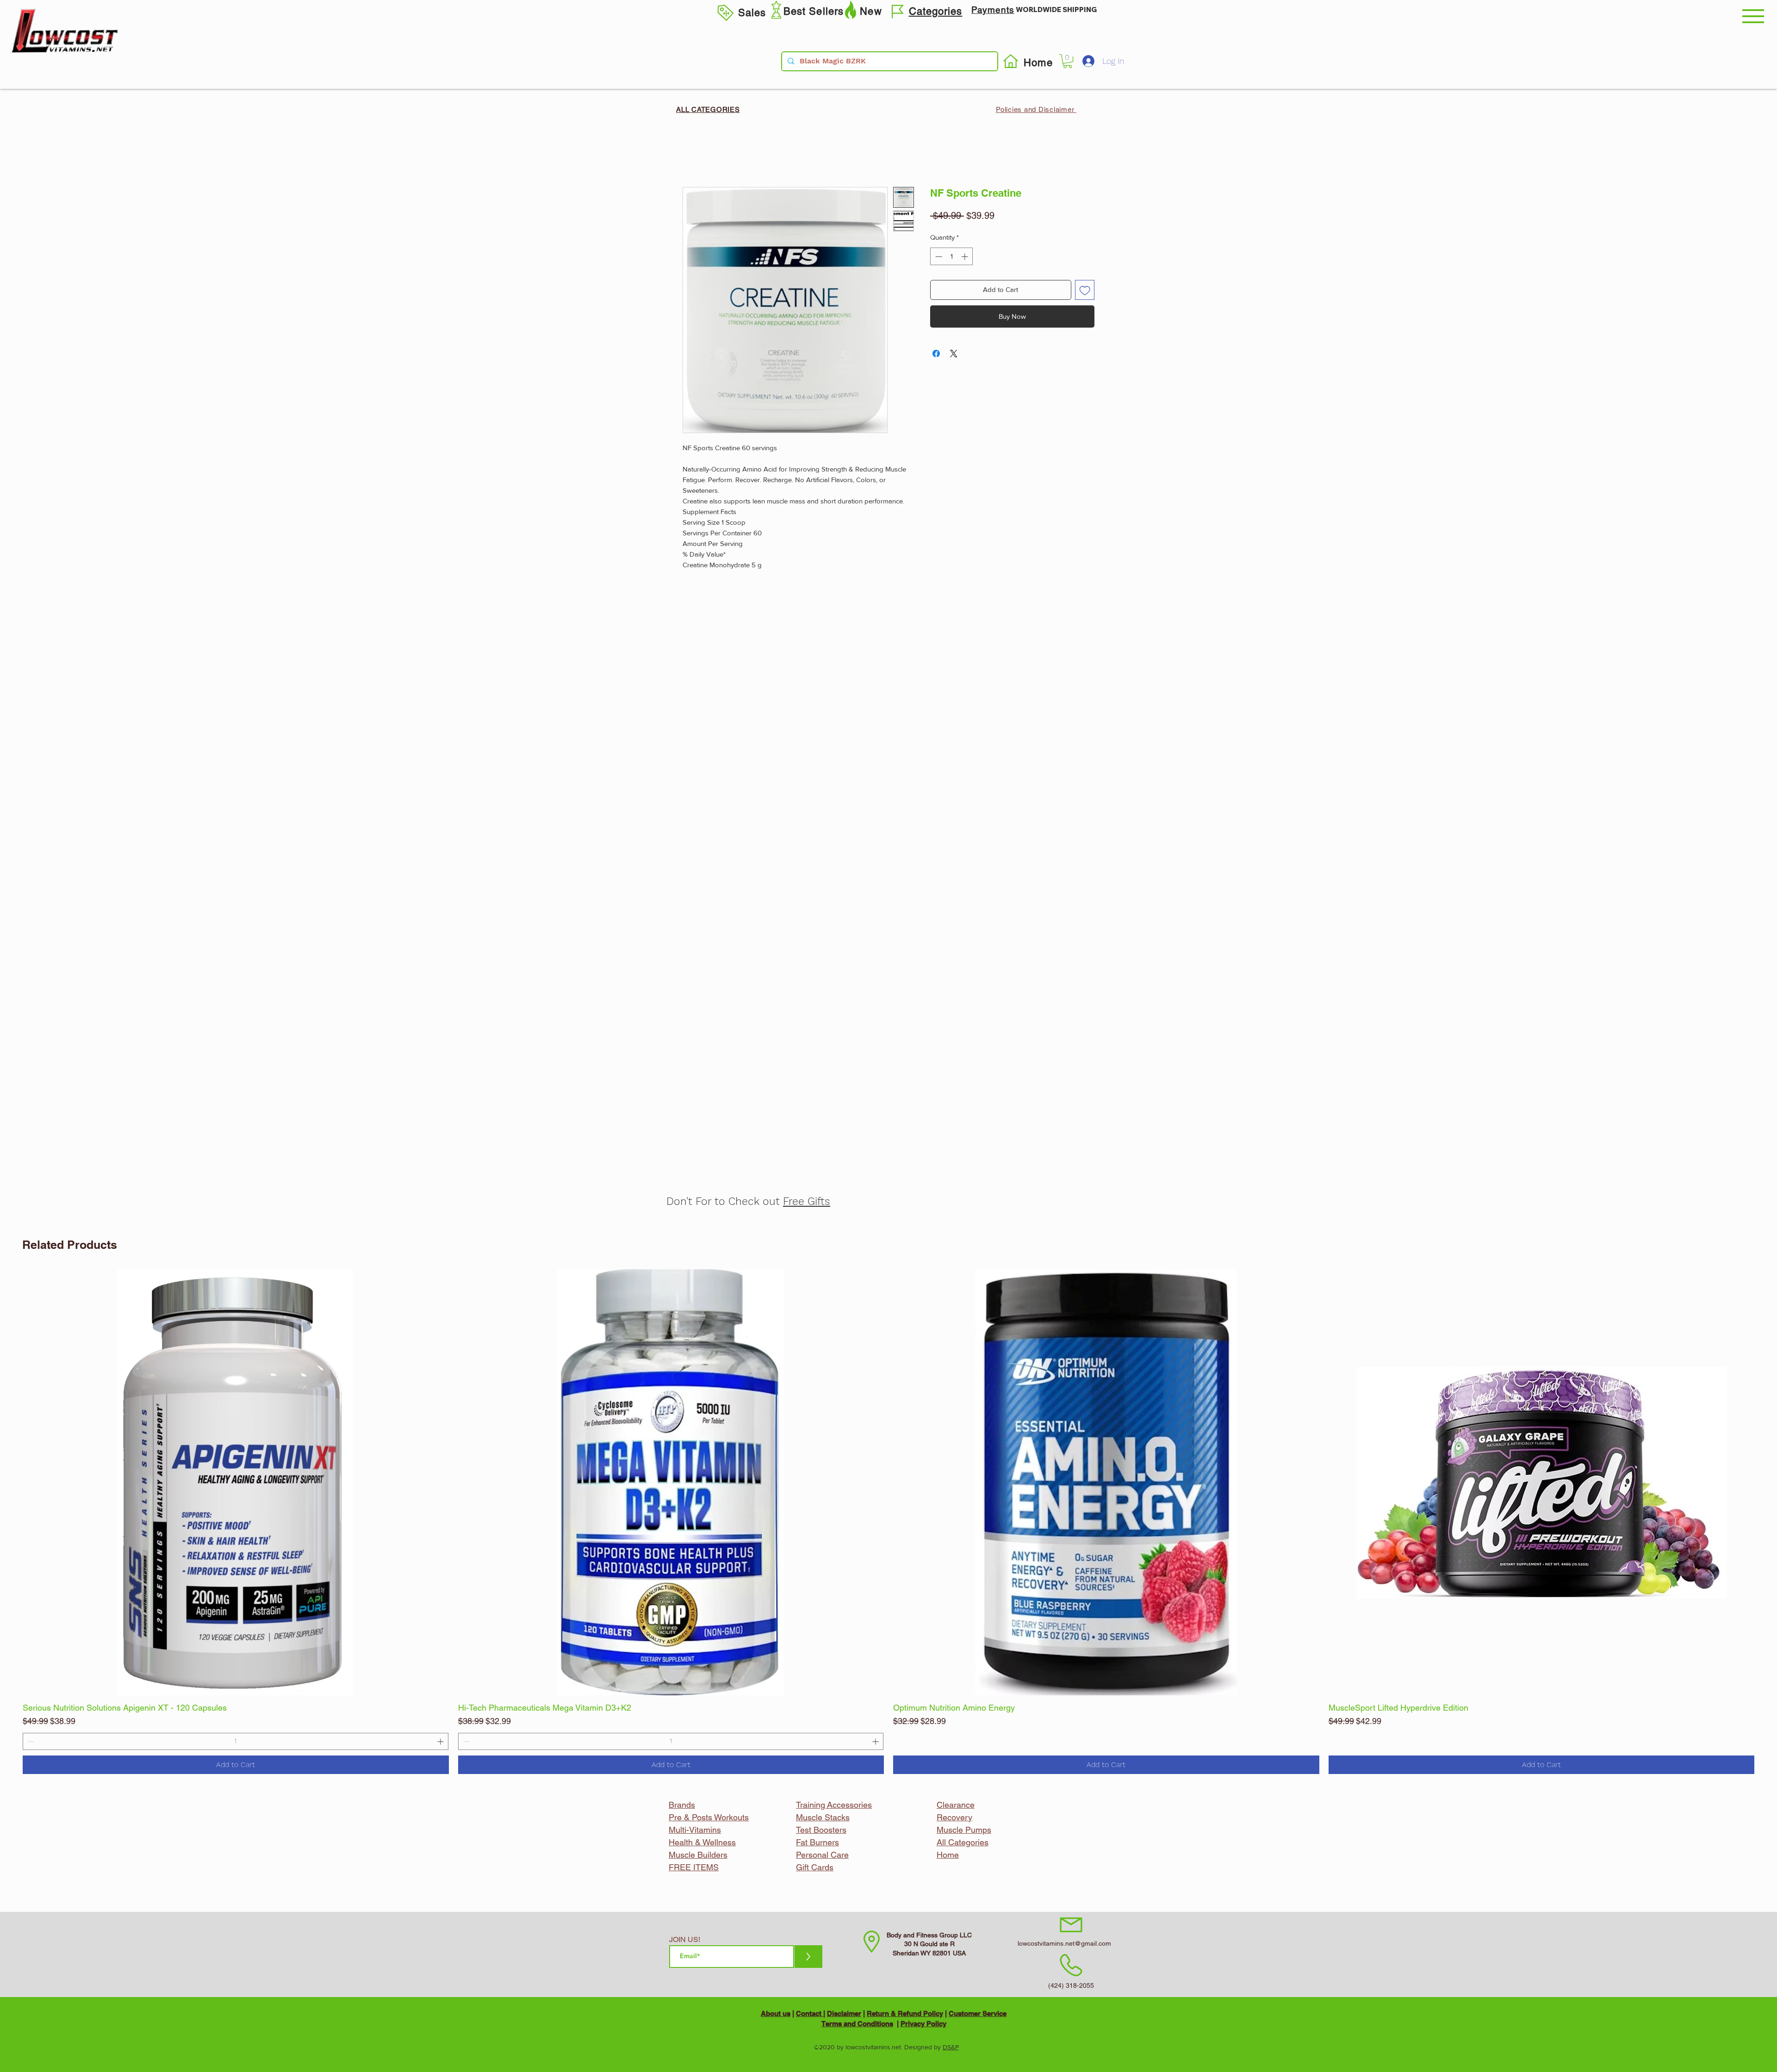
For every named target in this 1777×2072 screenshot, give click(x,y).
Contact (810, 2013)
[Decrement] (900, 1741)
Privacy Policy (923, 2024)
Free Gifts (807, 1201)
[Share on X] (954, 354)
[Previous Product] (9, 1482)
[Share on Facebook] (936, 354)
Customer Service (978, 2013)
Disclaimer (844, 2013)
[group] (888, 1522)
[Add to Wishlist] (1085, 290)
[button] (1753, 16)
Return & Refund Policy (905, 2013)
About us (776, 2013)
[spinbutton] (1106, 1741)
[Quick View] (236, 1482)
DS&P (951, 2047)
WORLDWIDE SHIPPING (1056, 9)
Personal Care (822, 1855)
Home (693, 152)
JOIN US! (685, 1940)
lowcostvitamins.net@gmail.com (1064, 1943)
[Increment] (1312, 1741)
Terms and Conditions (857, 2024)
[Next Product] (1768, 1482)
